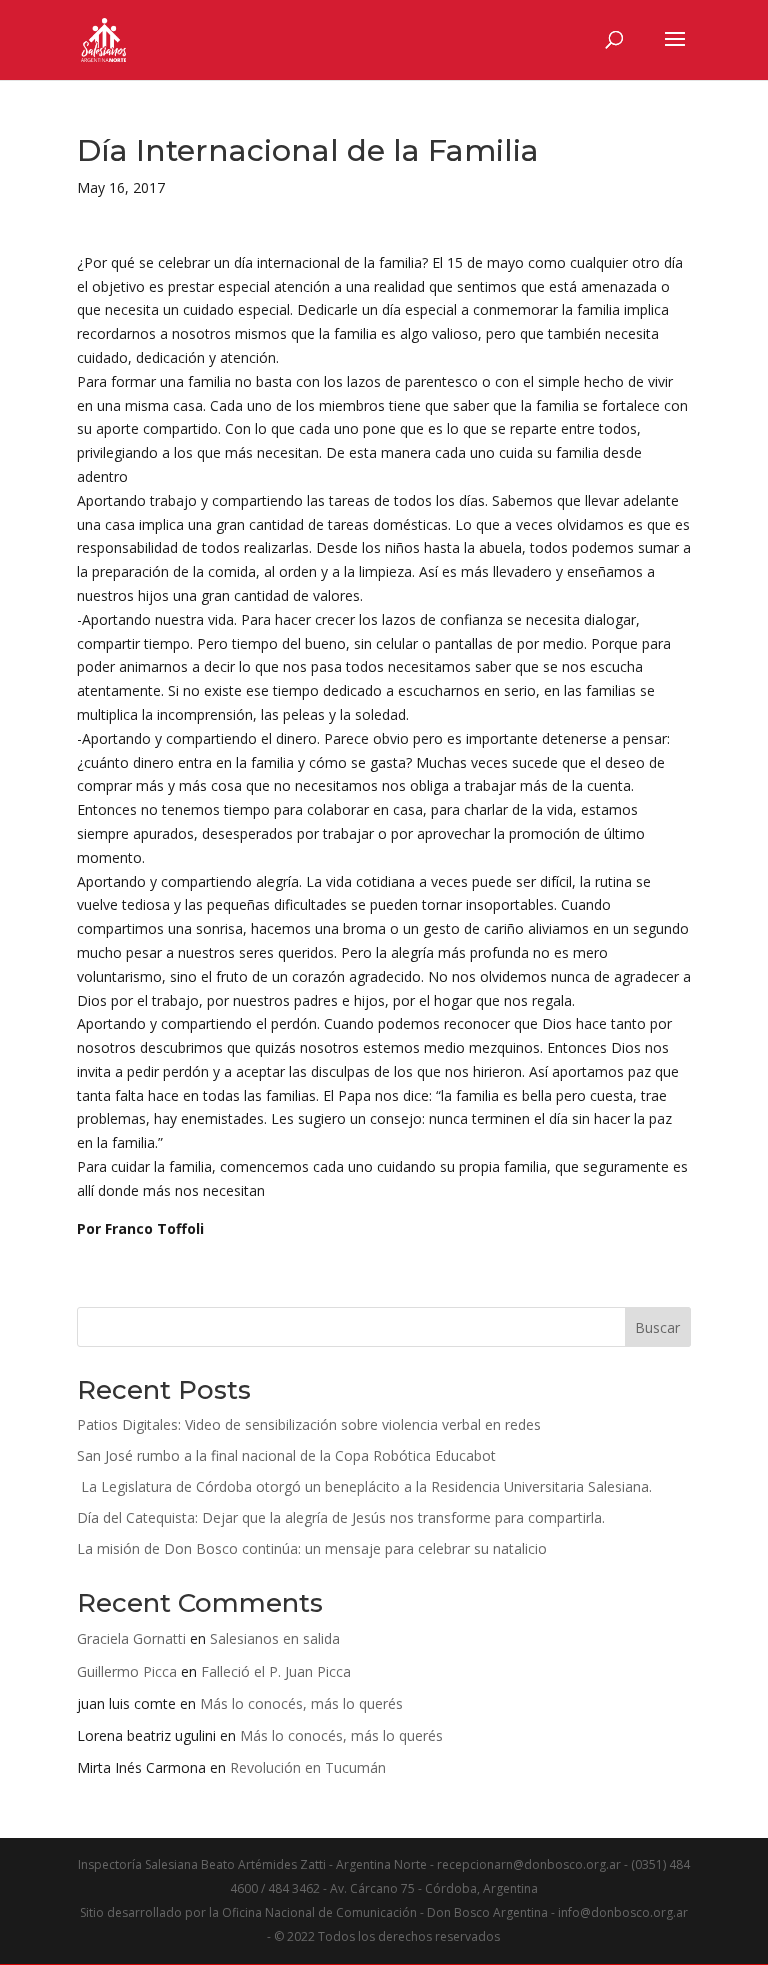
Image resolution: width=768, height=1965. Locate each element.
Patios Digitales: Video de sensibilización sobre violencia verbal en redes (309, 1424)
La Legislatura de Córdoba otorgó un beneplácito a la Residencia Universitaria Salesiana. (364, 1486)
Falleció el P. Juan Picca (276, 1671)
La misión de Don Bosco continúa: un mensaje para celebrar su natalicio (312, 1548)
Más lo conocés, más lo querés (301, 1703)
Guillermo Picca (127, 1671)
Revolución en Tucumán (308, 1767)
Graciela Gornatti (131, 1638)
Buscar (657, 1327)
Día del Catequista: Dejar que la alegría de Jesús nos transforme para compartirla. (341, 1517)
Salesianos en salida (275, 1638)
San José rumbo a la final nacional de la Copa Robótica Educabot (286, 1455)
